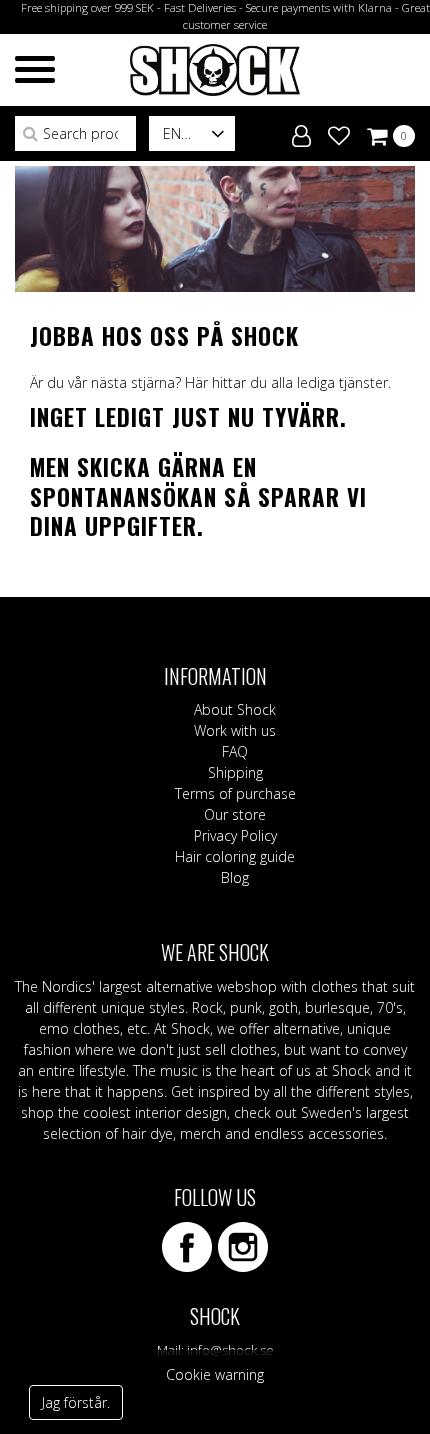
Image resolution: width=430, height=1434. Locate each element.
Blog (235, 877)
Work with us (235, 730)
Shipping (235, 772)
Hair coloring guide (235, 856)
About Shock (235, 709)
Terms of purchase (235, 793)
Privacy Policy (235, 835)
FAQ (235, 751)
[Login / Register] (301, 132)
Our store (235, 814)
